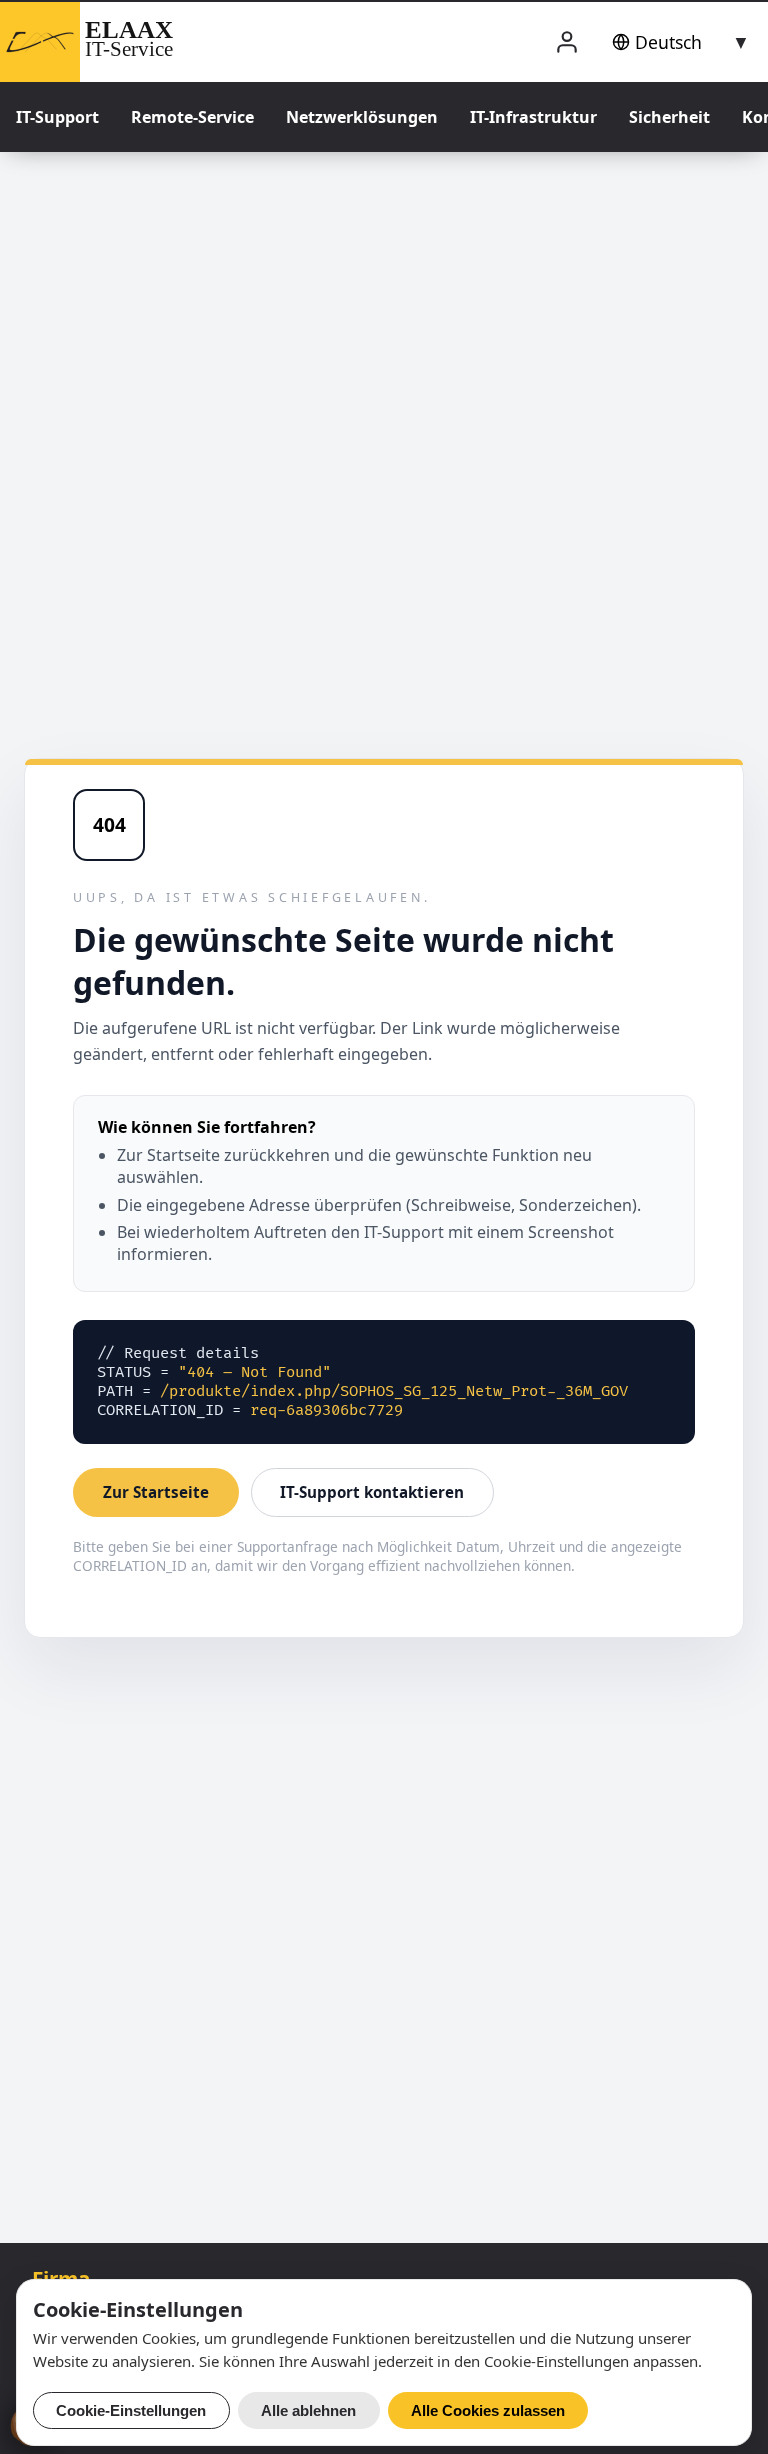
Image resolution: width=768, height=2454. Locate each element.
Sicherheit (669, 117)
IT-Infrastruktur (533, 117)
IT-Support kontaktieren (372, 1492)
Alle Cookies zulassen (488, 2410)
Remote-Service (192, 117)
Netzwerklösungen (362, 117)
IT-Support (57, 117)
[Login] (567, 42)
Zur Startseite (156, 1492)
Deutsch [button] (668, 42)
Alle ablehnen (308, 2410)
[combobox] (677, 42)
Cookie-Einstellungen (131, 2410)
